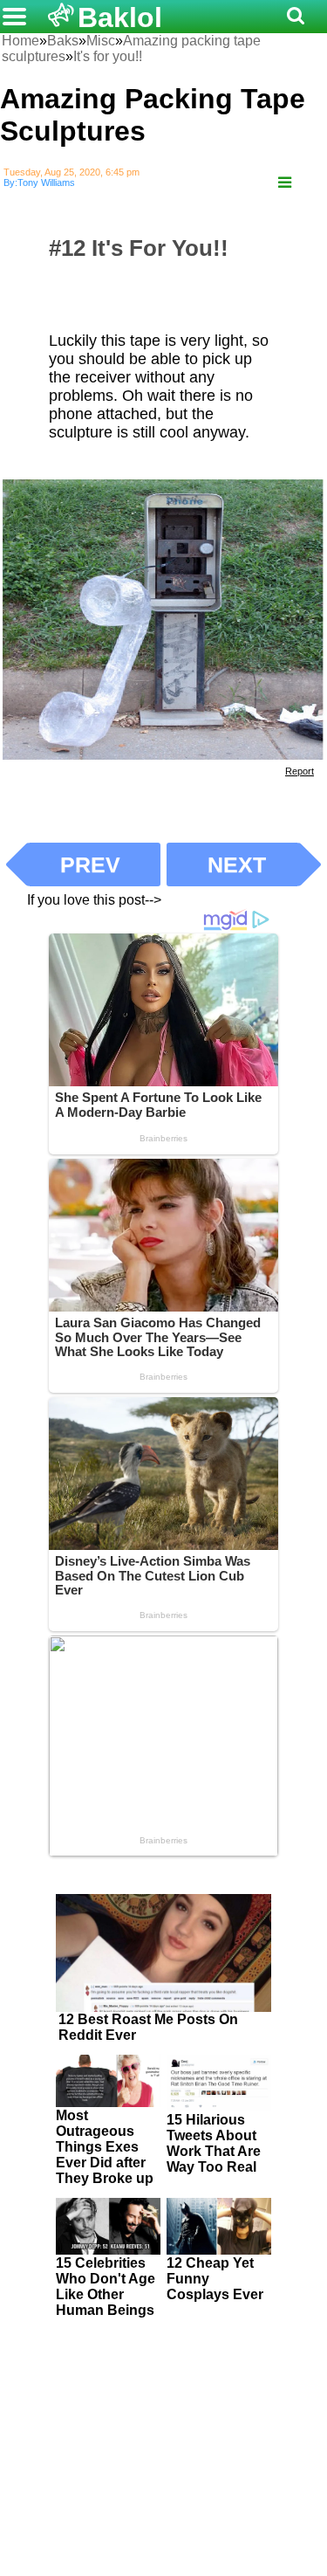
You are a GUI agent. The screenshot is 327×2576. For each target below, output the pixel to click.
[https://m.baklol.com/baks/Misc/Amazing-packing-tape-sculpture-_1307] (285, 183)
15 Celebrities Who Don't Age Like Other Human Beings (106, 2287)
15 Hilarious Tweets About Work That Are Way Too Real (214, 2143)
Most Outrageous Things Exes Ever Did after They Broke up (105, 2147)
